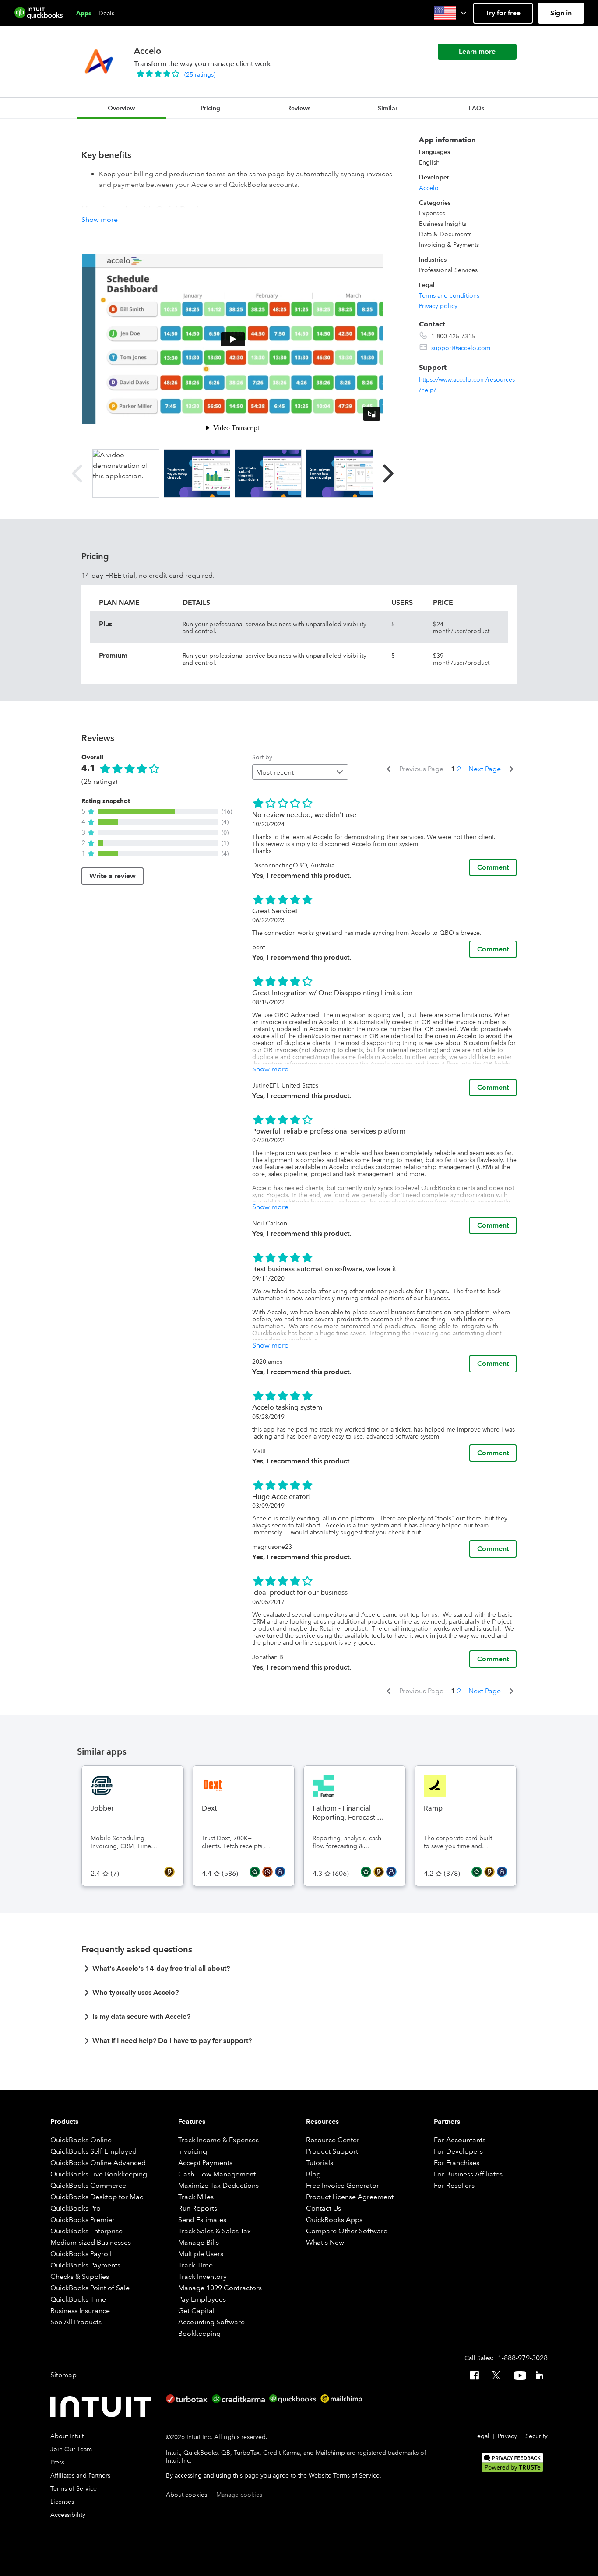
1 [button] (453, 769)
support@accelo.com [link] (461, 348)
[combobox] (300, 772)
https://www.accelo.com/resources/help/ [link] (467, 385)
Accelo (429, 188)
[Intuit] (103, 2407)
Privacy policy (438, 306)
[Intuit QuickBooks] (39, 13)
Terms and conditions (449, 295)
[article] (299, 1971)
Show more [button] (100, 219)
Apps (84, 13)
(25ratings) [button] (200, 74)
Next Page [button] (485, 769)
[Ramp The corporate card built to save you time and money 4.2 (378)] (466, 1771)
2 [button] (459, 769)
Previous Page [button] (421, 769)
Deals (106, 13)
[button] (451, 13)
